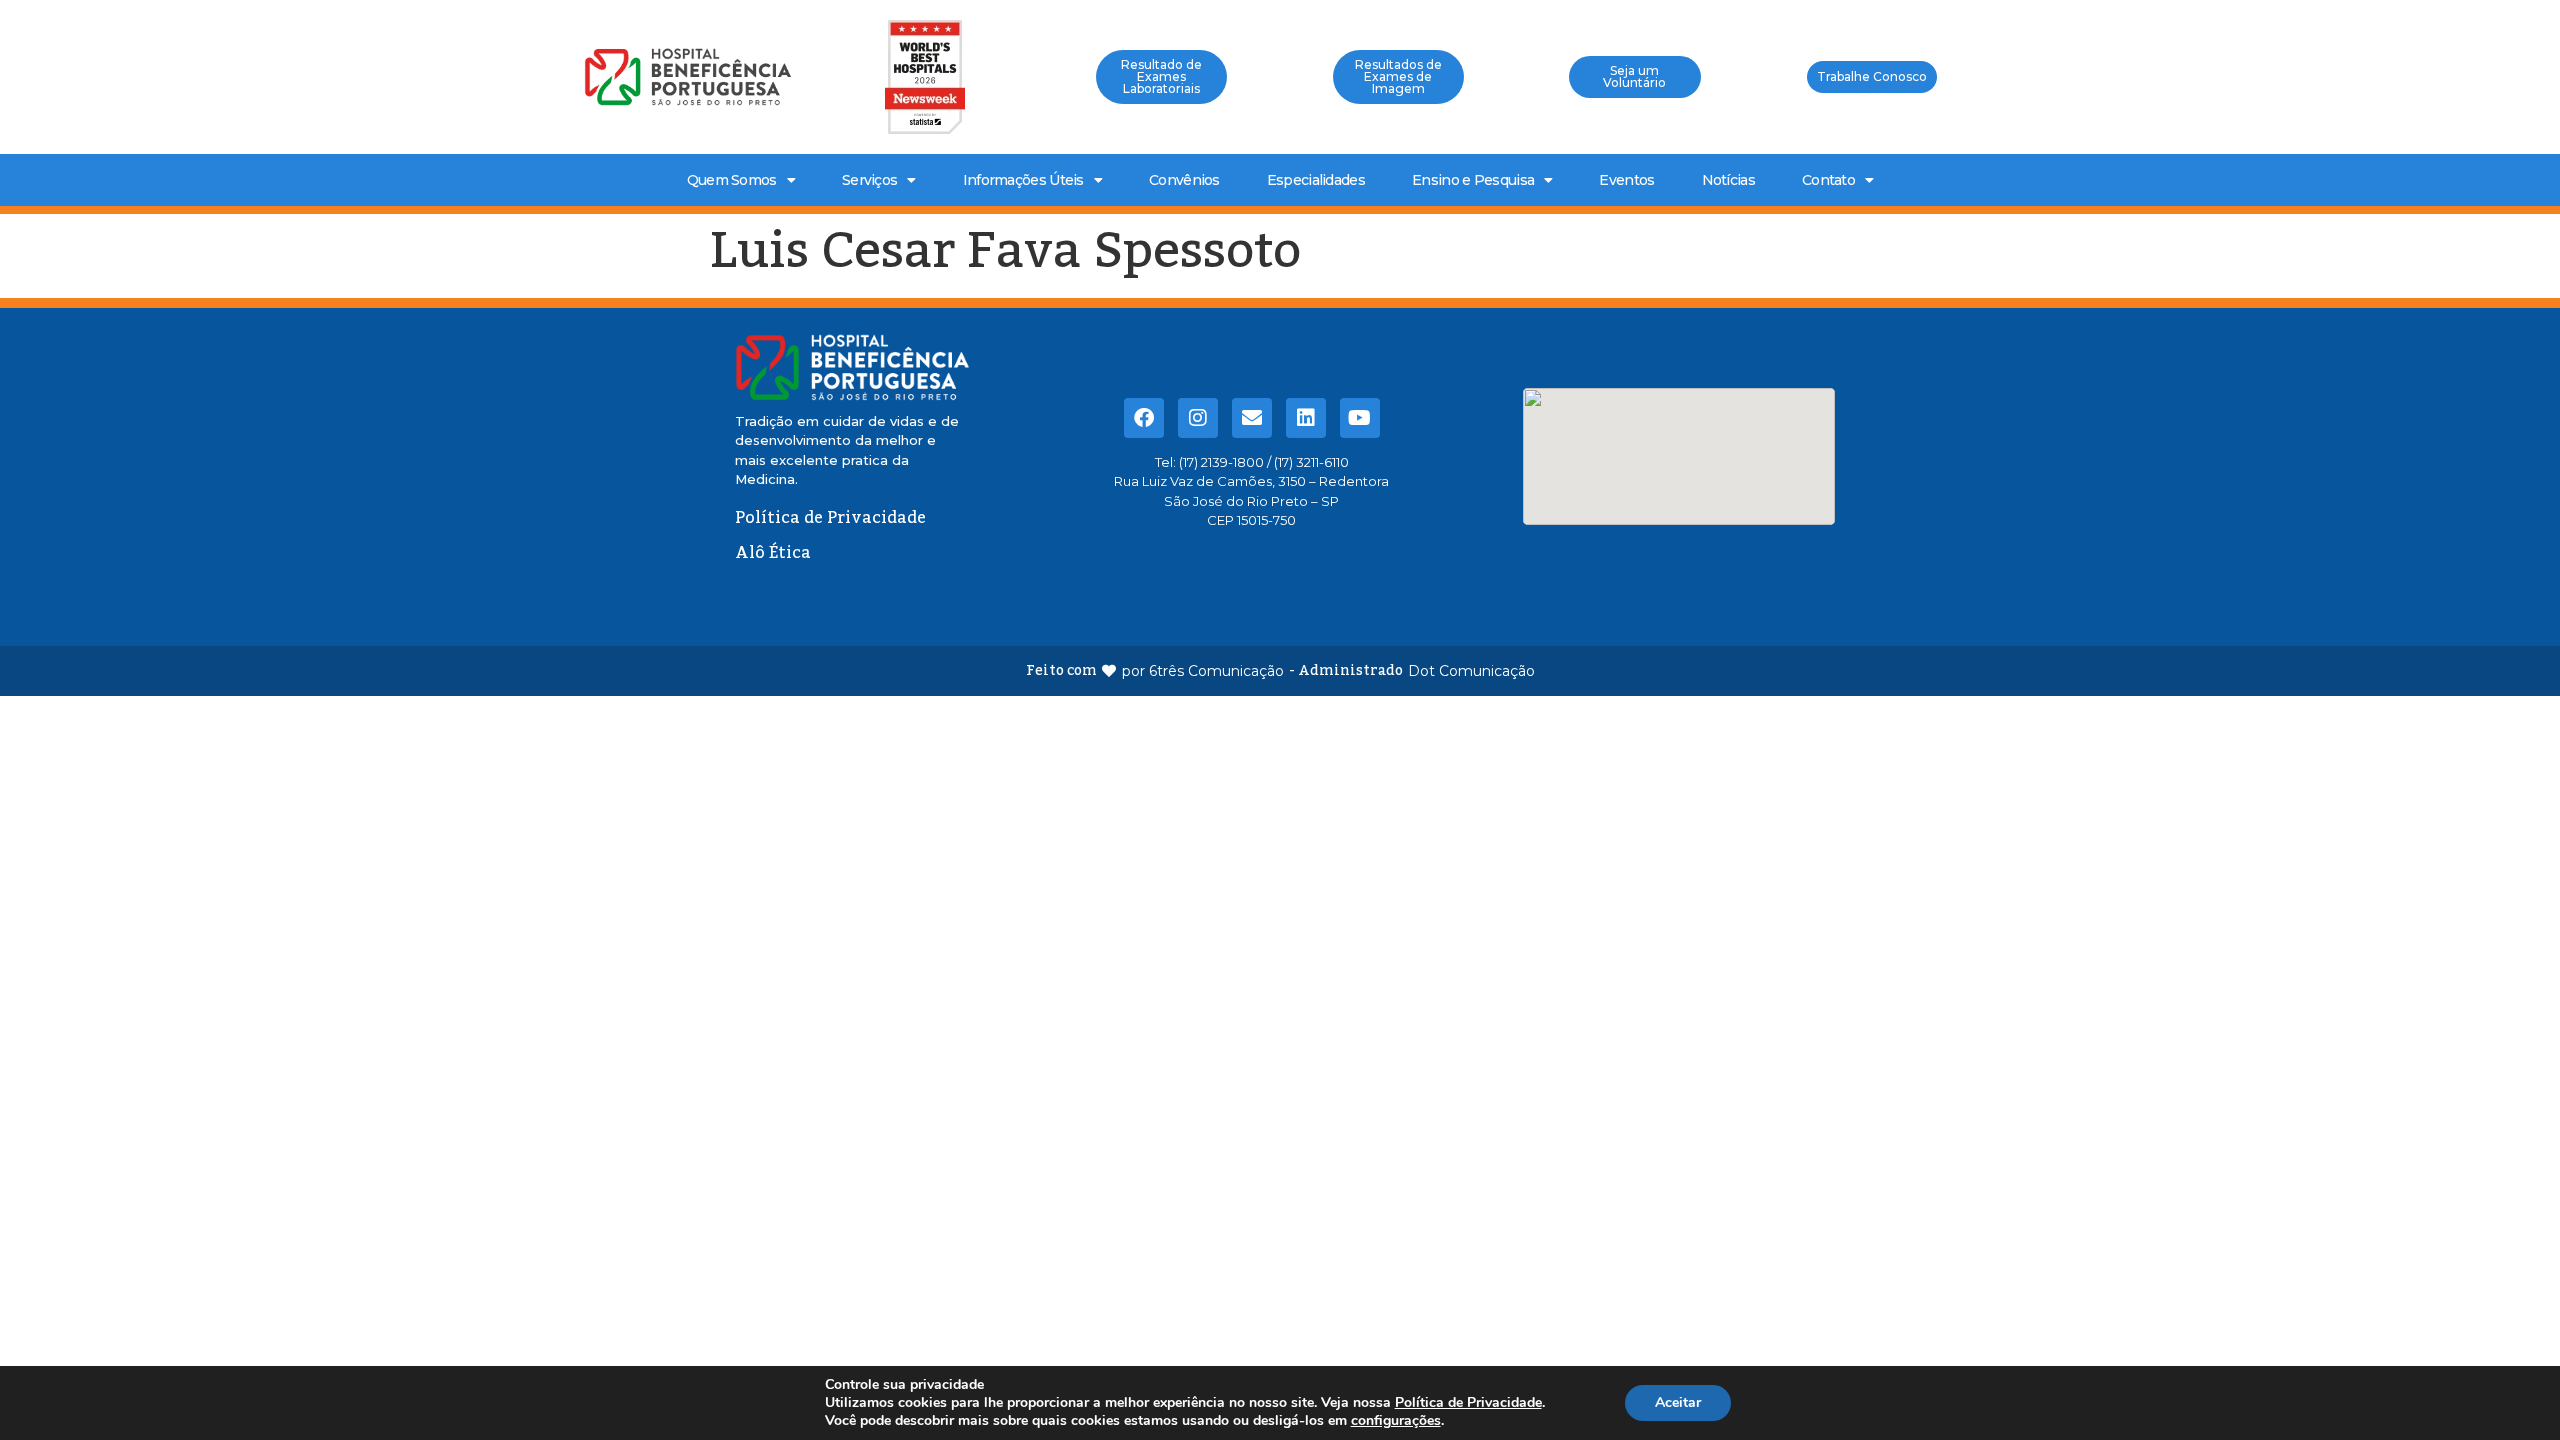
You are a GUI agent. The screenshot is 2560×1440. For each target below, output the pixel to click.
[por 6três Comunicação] (1109, 671)
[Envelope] (1252, 418)
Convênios (1184, 180)
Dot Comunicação (1471, 671)
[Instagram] (1198, 418)
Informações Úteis (1023, 180)
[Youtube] (1360, 418)
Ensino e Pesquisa (1473, 180)
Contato (1828, 180)
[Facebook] (1144, 418)
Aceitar (1678, 1402)
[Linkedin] (1306, 418)
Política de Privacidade (1468, 1402)
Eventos (1626, 180)
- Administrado (1346, 671)
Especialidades (1316, 180)
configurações (1396, 1421)
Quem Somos (732, 180)
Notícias (1728, 180)
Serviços (869, 180)
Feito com (1061, 671)
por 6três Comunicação (1203, 671)
